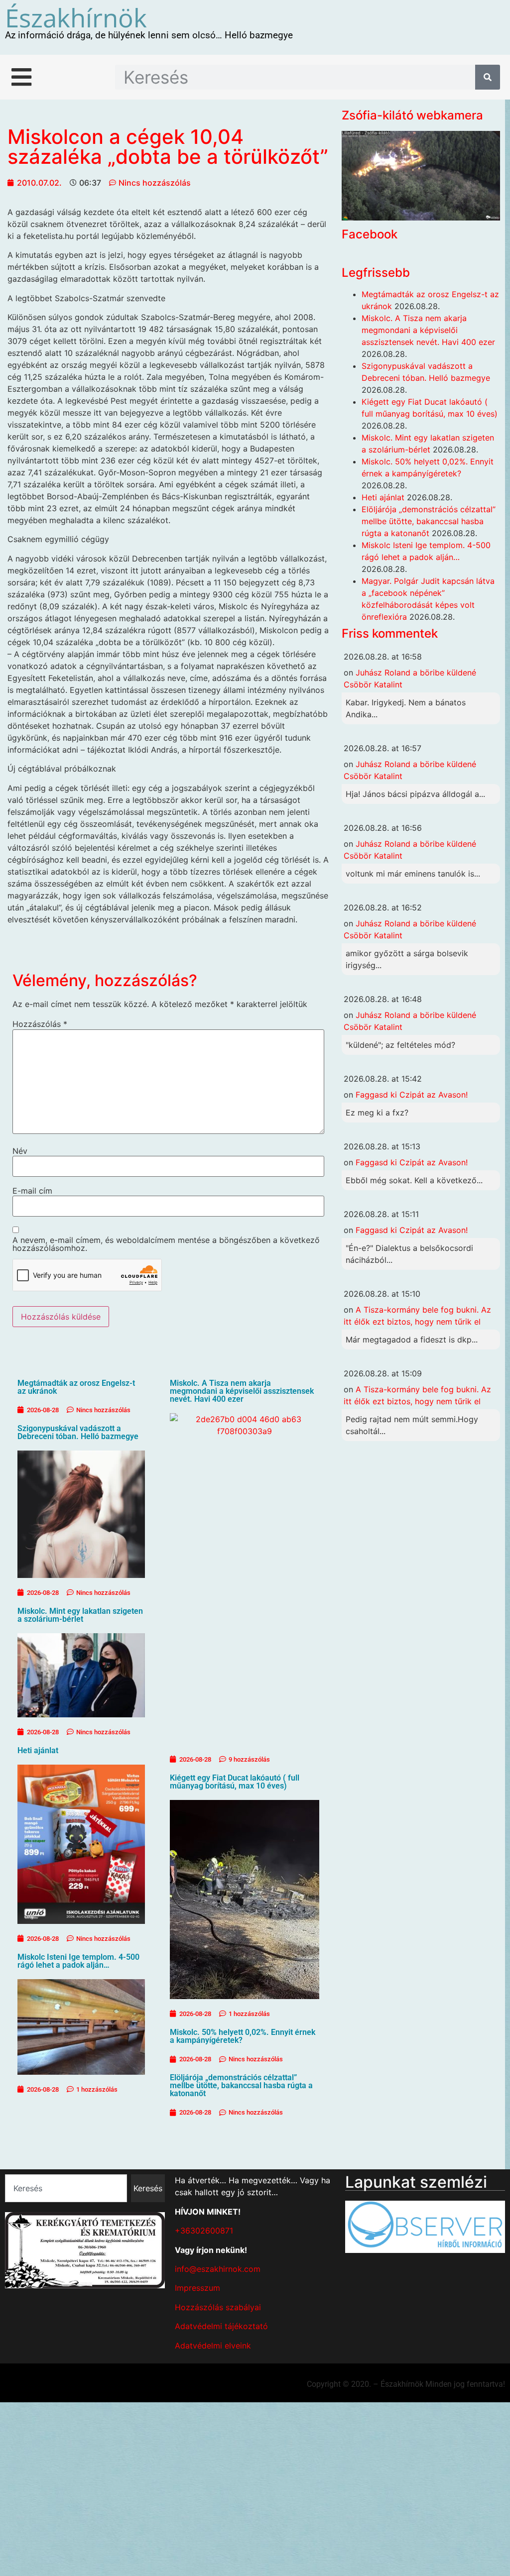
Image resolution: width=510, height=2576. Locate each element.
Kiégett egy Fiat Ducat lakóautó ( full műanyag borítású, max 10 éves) (235, 1782)
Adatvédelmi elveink (213, 2346)
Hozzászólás (40, 1024)
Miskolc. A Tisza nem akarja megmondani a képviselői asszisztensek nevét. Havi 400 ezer (242, 1391)
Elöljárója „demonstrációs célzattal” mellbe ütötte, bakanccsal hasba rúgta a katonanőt (241, 2085)
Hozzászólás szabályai (218, 2307)
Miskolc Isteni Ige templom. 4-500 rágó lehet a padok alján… (78, 1961)
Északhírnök (76, 17)
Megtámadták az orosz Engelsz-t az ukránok (76, 1387)
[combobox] (66, 2188)
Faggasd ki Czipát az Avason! (412, 1095)
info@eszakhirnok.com (218, 2269)
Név (20, 1151)
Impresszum (197, 2288)
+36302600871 (204, 2231)
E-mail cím (32, 1191)
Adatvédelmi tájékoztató (221, 2326)
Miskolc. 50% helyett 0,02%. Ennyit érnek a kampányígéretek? (243, 2036)
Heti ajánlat (38, 1750)
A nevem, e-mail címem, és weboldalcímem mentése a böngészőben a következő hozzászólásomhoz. (166, 1244)
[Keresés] (488, 77)
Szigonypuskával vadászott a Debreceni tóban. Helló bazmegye (78, 1432)
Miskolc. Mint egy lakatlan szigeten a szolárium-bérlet (80, 1615)
